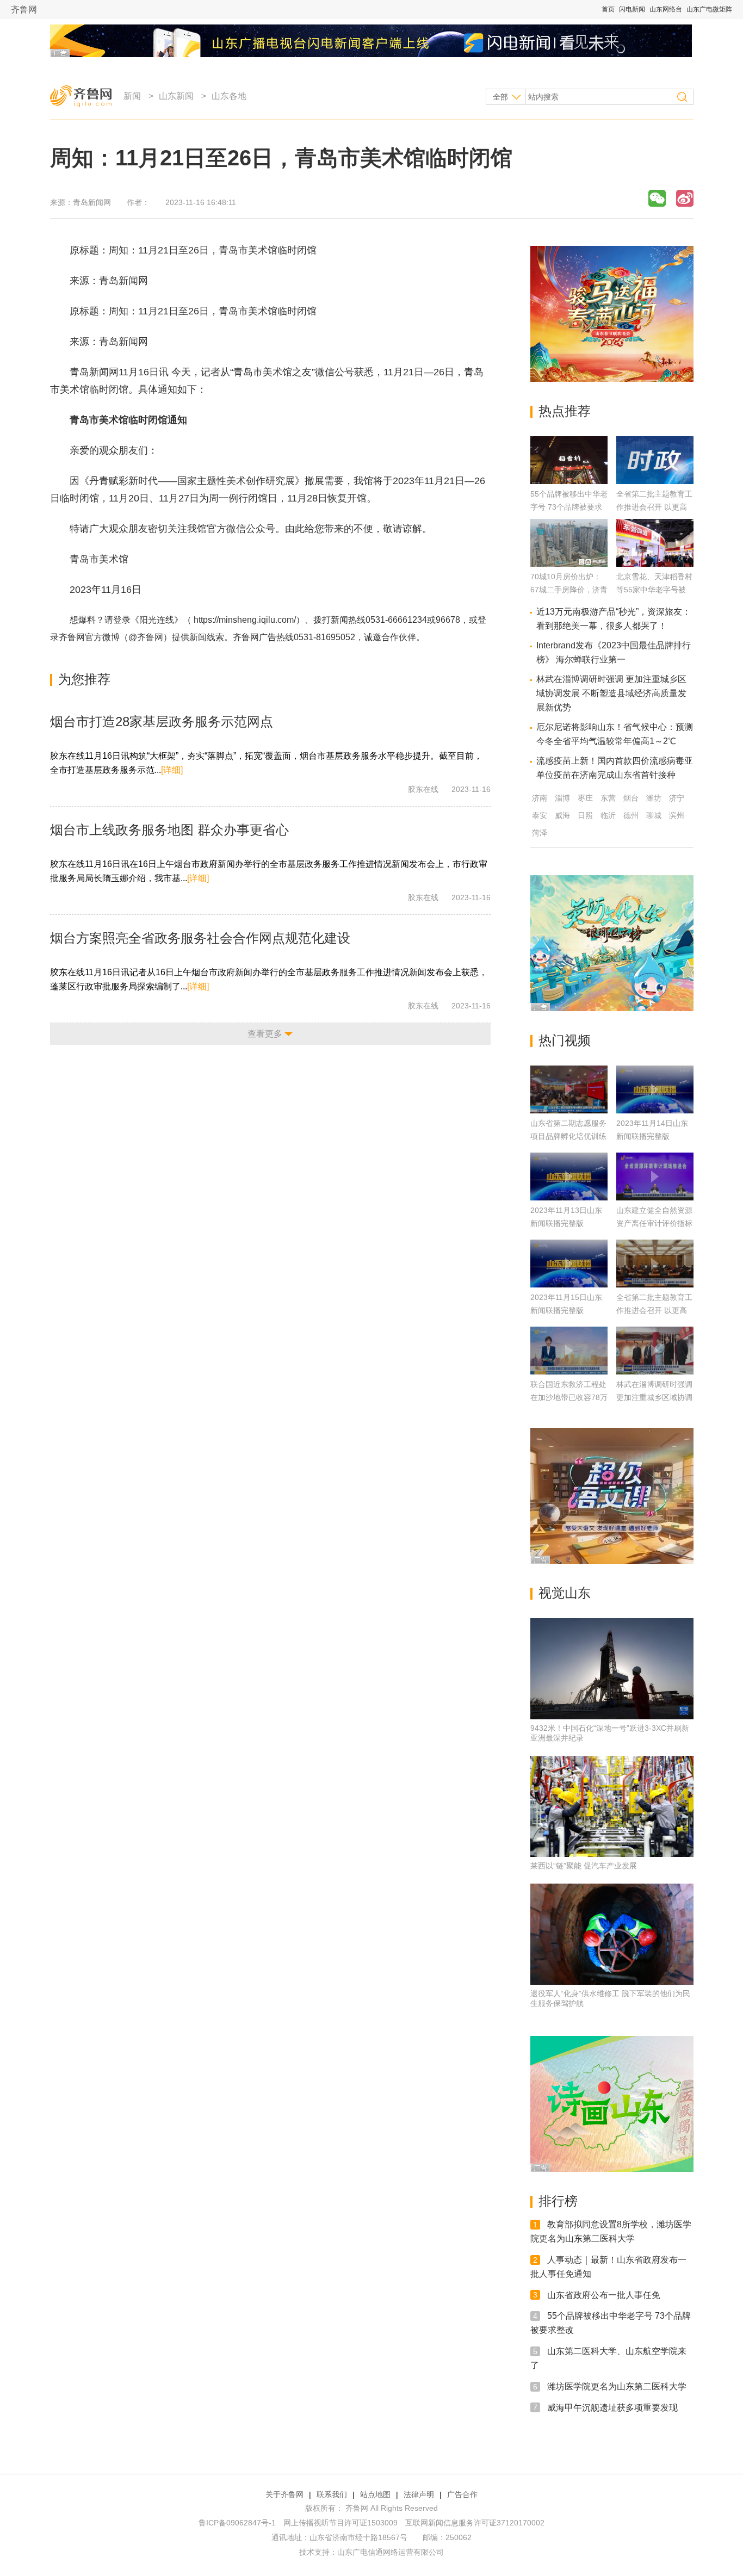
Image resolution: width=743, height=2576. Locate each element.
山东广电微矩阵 (709, 9)
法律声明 (419, 2494)
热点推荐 (565, 411)
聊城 (654, 815)
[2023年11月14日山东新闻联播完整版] (655, 1089)
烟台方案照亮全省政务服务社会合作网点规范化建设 (200, 938)
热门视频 (565, 1040)
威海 (562, 815)
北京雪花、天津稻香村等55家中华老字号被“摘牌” (654, 590)
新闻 (132, 96)
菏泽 (540, 833)
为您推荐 (84, 679)
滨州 (677, 815)
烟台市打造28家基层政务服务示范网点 (162, 722)
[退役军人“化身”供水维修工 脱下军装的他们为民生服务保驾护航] (612, 1934)
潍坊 (654, 798)
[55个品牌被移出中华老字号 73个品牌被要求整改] (569, 481)
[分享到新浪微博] (685, 198)
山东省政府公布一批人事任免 (604, 2295)
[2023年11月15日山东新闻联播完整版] (569, 1264)
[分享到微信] (657, 198)
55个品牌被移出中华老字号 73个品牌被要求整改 (569, 507)
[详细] (172, 770)
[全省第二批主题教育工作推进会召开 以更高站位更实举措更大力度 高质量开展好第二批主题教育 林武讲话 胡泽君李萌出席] (655, 481)
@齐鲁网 (146, 637)
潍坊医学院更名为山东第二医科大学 (617, 2386)
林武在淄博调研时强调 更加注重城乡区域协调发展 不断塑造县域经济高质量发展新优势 (611, 693)
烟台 (631, 798)
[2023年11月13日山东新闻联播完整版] (569, 1176)
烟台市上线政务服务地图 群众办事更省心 (169, 830)
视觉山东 (565, 1593)
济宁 (677, 798)
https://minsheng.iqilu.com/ (245, 620)
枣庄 (585, 798)
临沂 (608, 815)
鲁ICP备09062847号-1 (237, 2523)
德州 (631, 815)
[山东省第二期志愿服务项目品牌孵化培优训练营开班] (569, 1089)
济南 (540, 798)
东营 (608, 798)
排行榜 (558, 2201)
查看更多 (265, 1034)
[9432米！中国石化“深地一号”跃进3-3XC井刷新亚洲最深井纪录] (612, 1669)
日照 (585, 815)
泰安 (540, 815)
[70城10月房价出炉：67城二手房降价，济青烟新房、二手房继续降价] (569, 564)
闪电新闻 (632, 9)
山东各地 (229, 96)
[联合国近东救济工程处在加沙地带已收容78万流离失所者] (569, 1351)
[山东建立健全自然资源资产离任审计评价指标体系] (655, 1176)
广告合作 (462, 2494)
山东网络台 (666, 9)
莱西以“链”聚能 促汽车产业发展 (584, 1866)
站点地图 (375, 2494)
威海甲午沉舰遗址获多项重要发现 (612, 2407)
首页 (608, 9)
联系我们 (332, 2494)
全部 (500, 97)
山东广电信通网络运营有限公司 (391, 2552)
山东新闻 (176, 96)
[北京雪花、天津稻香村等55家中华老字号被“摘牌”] (655, 564)
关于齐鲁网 (284, 2494)
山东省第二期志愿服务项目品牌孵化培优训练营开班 (568, 1136)
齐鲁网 (24, 10)
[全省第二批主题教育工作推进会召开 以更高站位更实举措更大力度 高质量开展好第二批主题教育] (655, 1264)
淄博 (562, 798)
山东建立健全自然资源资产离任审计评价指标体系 (654, 1223)
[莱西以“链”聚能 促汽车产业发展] (612, 1806)
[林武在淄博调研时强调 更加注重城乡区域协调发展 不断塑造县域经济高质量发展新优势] (655, 1351)
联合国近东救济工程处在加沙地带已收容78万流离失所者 (569, 1397)
